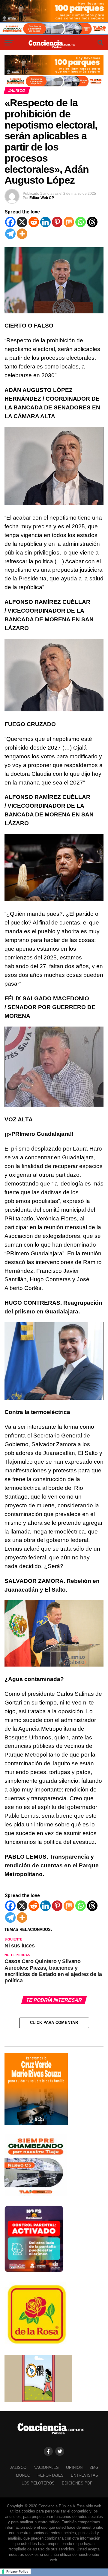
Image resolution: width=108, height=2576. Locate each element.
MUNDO (23, 2475)
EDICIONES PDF (77, 2483)
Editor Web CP (42, 198)
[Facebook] (10, 222)
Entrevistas (84, 2475)
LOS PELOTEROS (38, 2483)
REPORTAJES (51, 2475)
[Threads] (92, 222)
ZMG (94, 2467)
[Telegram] (10, 234)
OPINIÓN (74, 2467)
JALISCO (18, 2467)
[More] (22, 234)
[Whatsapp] (81, 222)
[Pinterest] (57, 222)
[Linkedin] (45, 222)
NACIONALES (46, 2467)
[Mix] (69, 222)
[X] (22, 222)
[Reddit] (34, 222)
